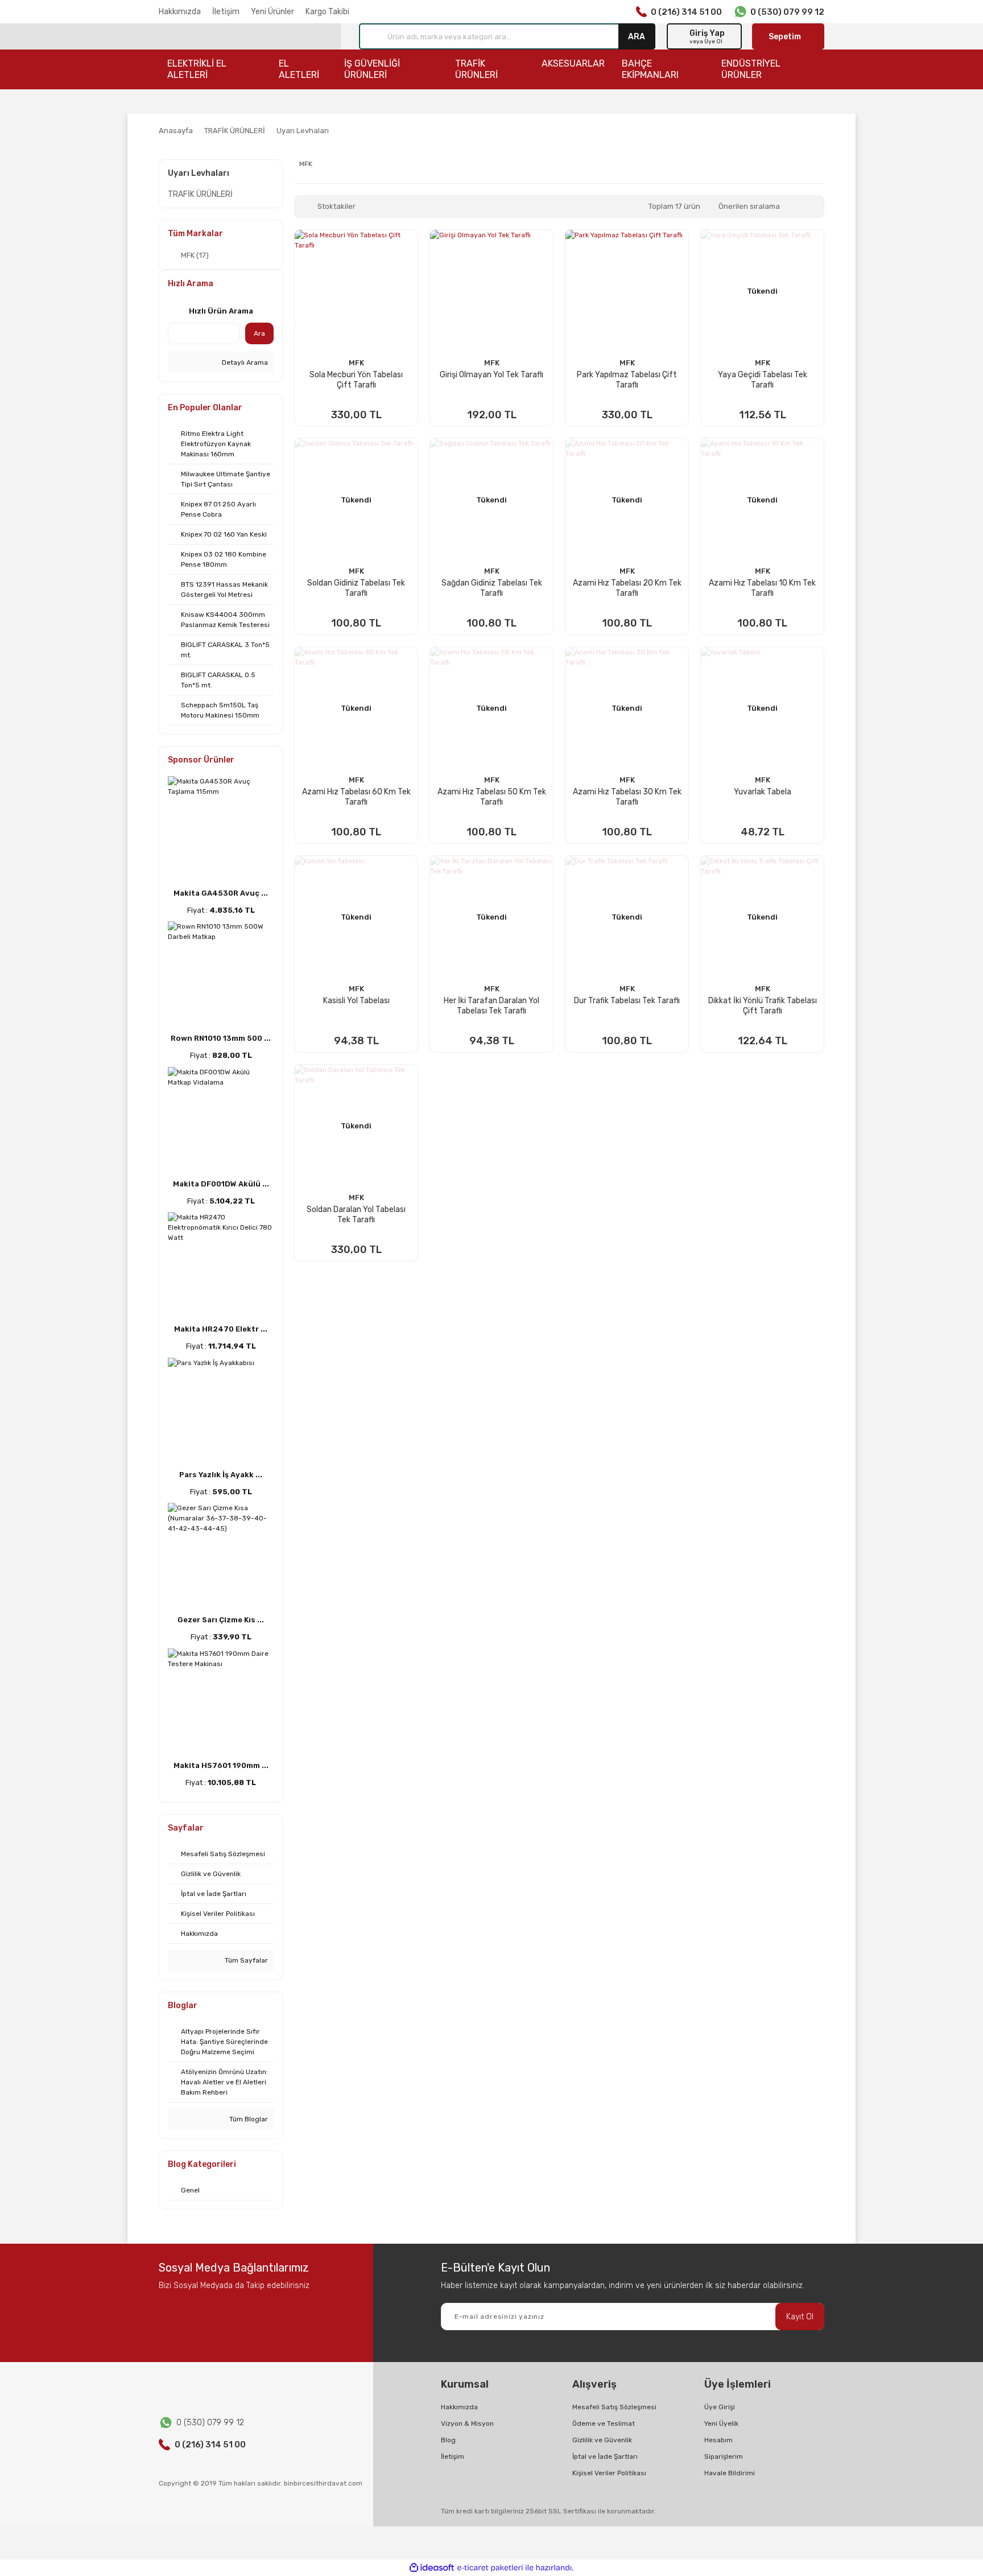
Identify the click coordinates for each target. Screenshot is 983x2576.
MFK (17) (195, 255)
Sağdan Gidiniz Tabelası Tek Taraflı (492, 588)
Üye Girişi (720, 2407)
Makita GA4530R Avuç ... (221, 893)
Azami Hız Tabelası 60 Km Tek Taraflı (356, 797)
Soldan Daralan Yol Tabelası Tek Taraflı (356, 1215)
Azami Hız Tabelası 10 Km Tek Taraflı (762, 588)
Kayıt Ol (800, 2317)
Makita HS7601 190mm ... (221, 1765)
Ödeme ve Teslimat (604, 2423)
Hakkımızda (180, 12)
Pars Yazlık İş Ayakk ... (221, 1475)
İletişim (226, 12)
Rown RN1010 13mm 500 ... (221, 1038)
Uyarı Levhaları (303, 131)
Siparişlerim (724, 2457)
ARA (637, 36)
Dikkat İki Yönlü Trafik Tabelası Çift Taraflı (763, 1006)
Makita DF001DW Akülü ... (221, 1184)
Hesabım (718, 2440)
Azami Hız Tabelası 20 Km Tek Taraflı (627, 588)
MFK (356, 363)
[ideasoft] (432, 2568)
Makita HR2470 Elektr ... (221, 1329)
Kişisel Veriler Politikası (609, 2473)
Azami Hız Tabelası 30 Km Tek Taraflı (627, 797)
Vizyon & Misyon (467, 2423)
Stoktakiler (336, 206)
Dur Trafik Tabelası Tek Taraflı (627, 1001)
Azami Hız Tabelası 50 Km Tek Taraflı (492, 797)
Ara (259, 333)
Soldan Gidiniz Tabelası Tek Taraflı (356, 588)
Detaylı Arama (244, 362)
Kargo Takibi (327, 12)
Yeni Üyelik (721, 2423)
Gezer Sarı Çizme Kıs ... (221, 1620)
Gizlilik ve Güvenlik (602, 2440)
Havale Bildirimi (730, 2473)
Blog (448, 2440)
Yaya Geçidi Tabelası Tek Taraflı (763, 380)
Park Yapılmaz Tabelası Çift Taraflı (627, 380)
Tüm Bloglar (248, 2119)
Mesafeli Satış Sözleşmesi (614, 2407)
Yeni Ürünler (272, 12)
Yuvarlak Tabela (763, 792)
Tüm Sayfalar (245, 1960)
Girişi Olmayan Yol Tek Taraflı (491, 375)
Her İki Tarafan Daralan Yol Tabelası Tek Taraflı (491, 1006)
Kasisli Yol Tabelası (356, 1001)
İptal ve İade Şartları (605, 2457)
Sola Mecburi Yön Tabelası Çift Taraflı (356, 380)
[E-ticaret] (490, 2568)
